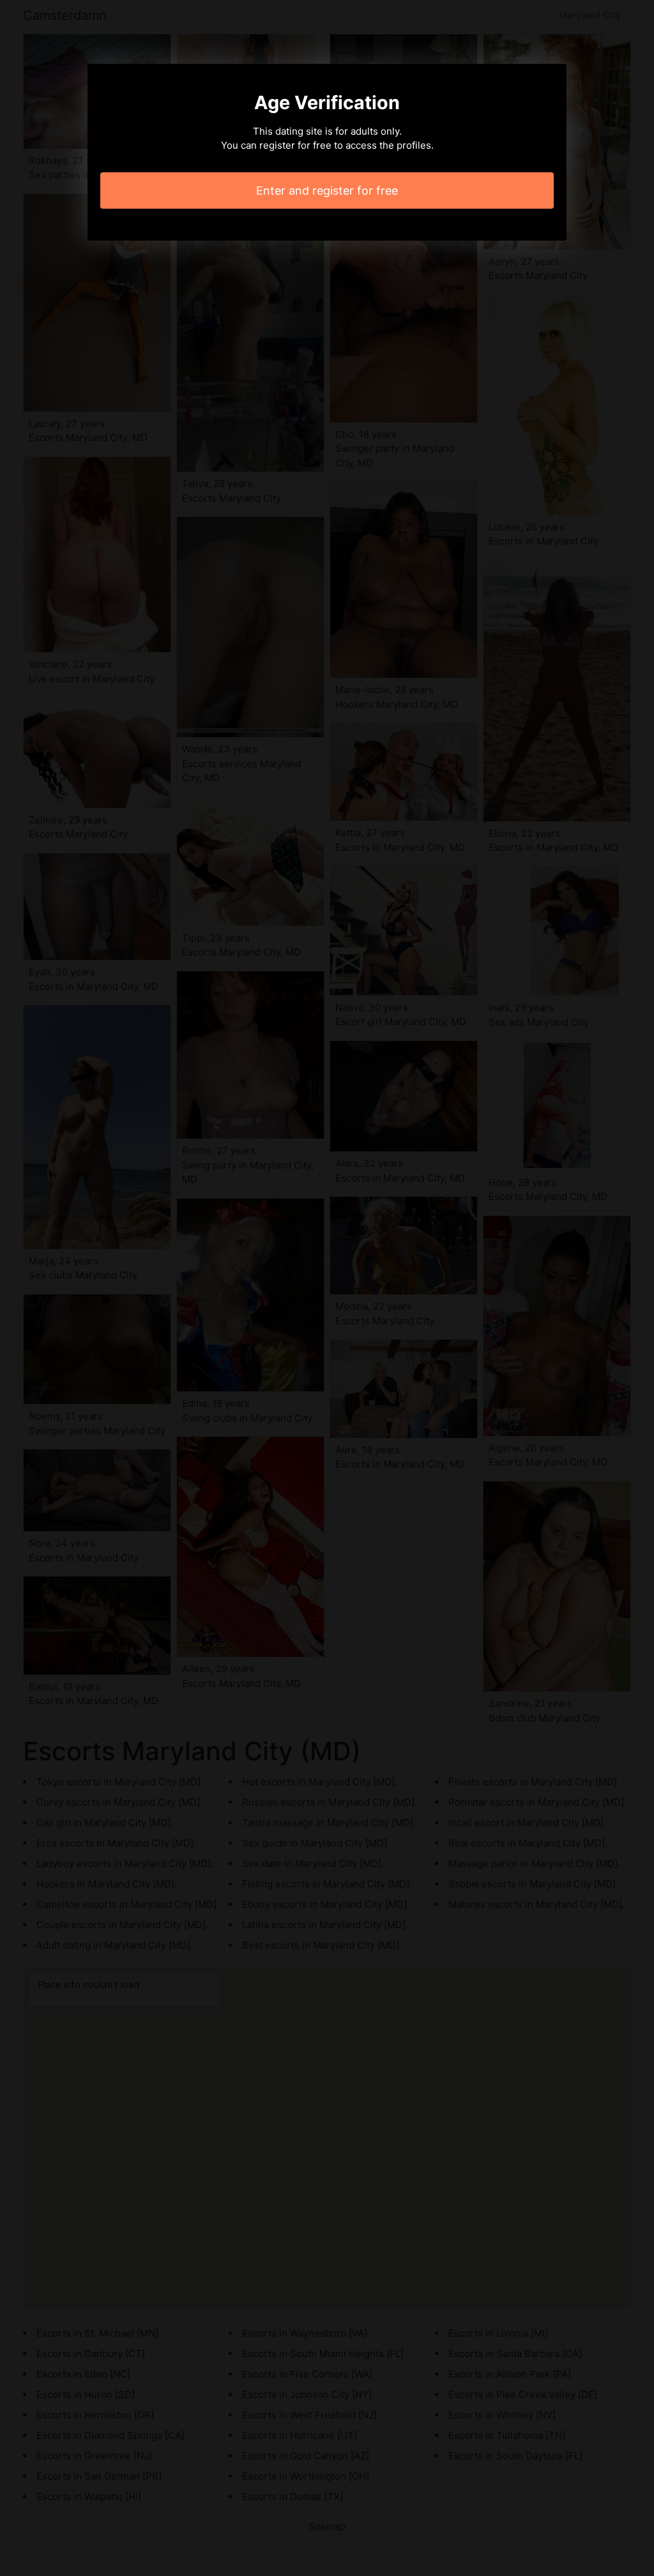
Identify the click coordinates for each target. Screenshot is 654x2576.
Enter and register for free (327, 191)
